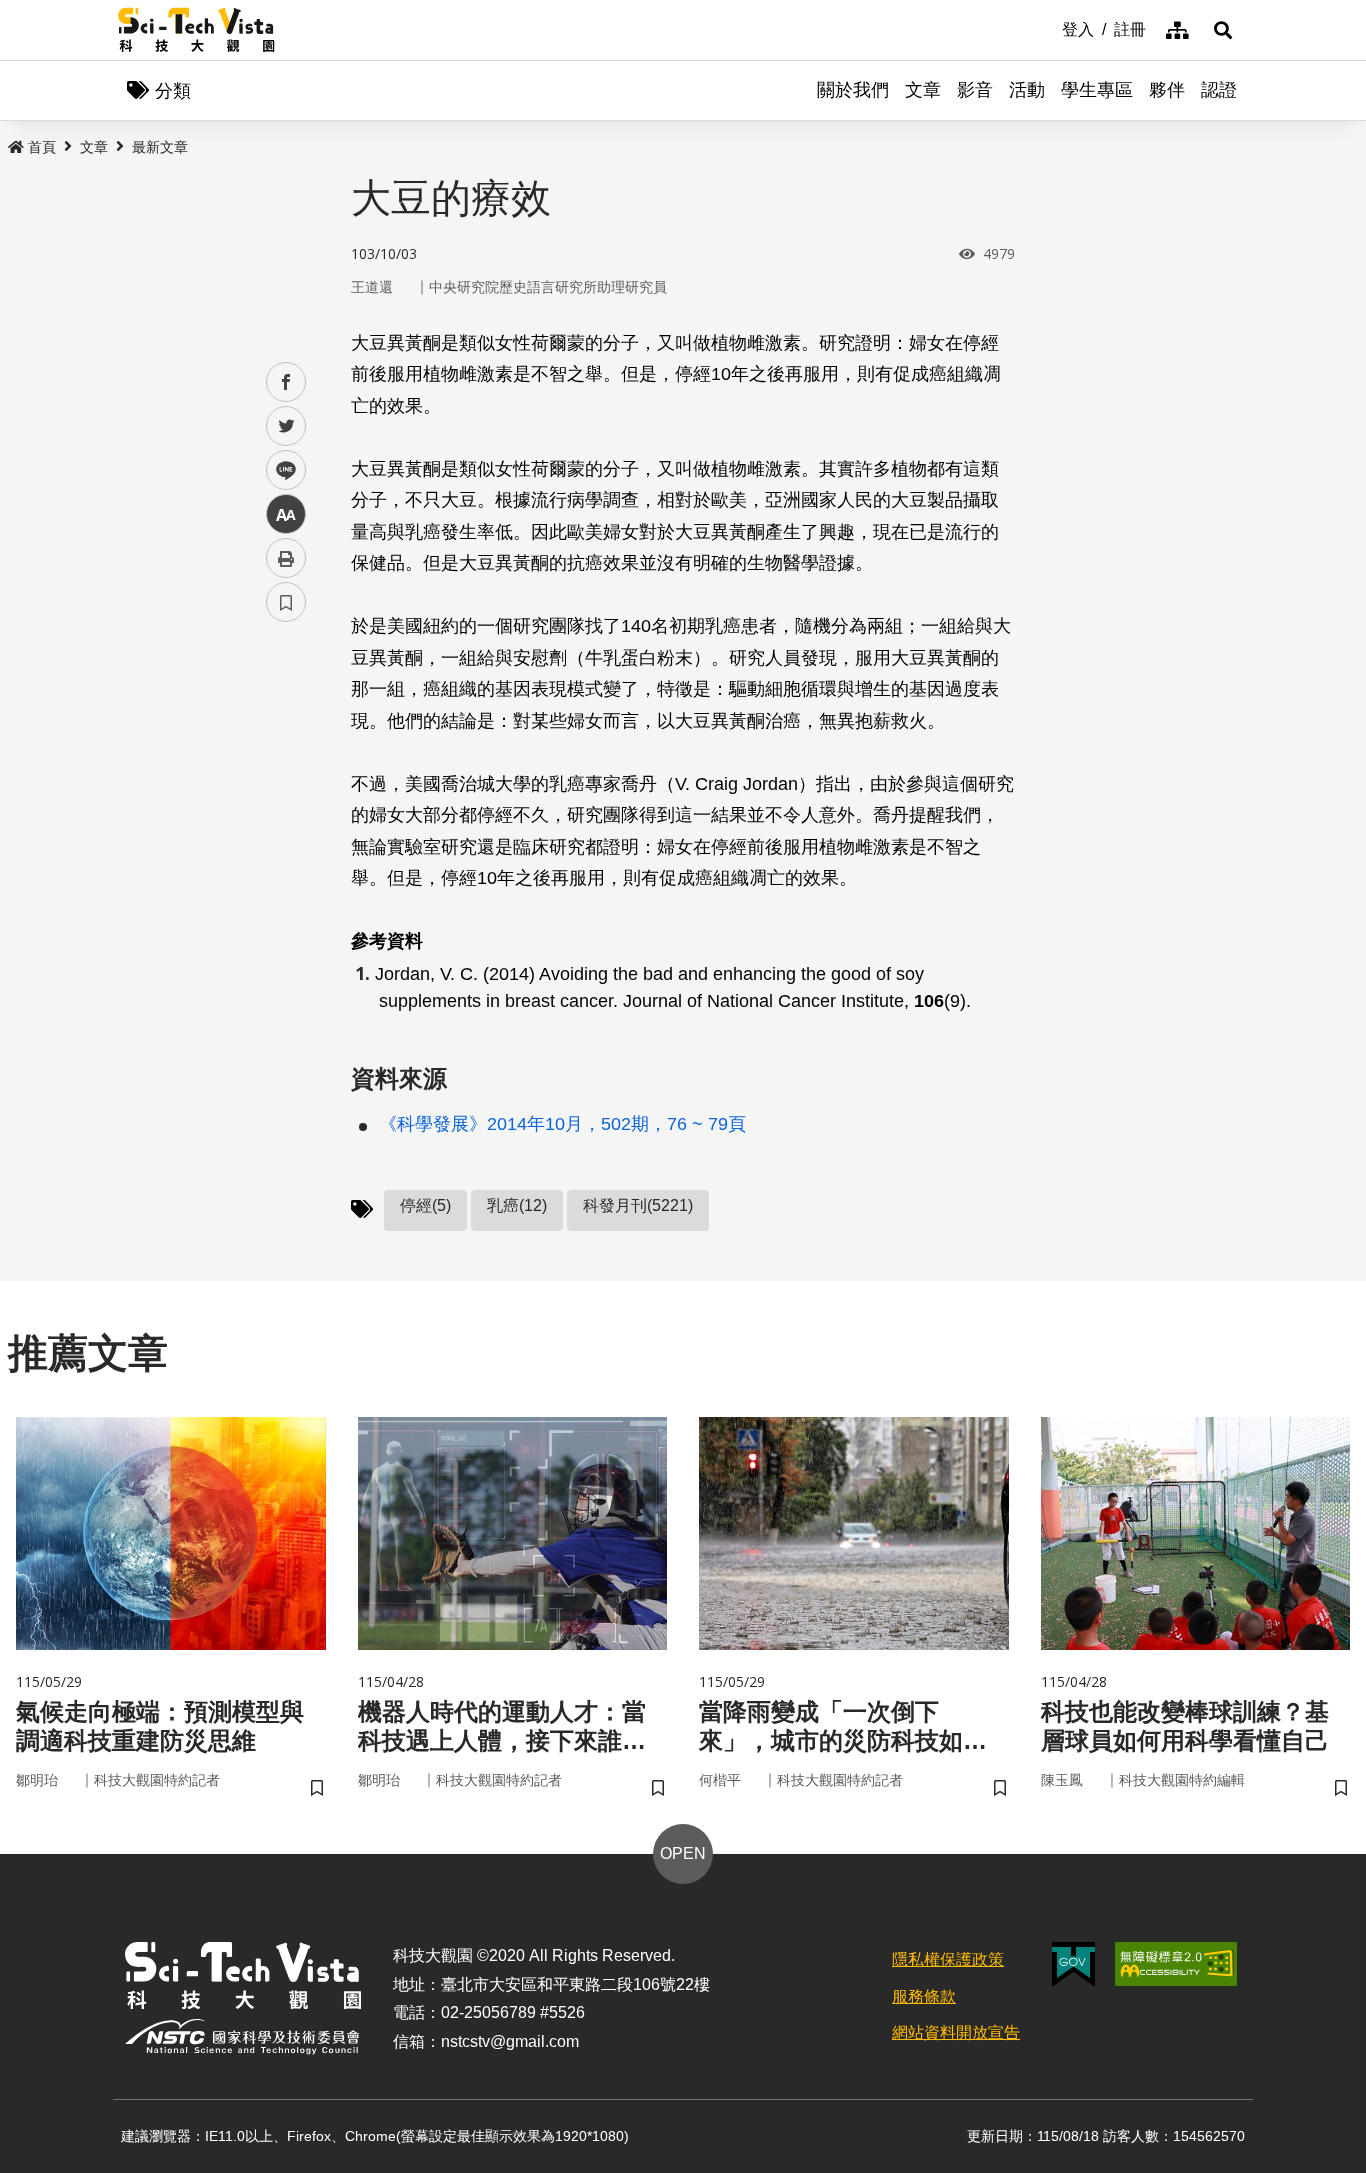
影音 (975, 90)
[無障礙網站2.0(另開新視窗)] (1176, 1964)
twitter (286, 426)
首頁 (42, 147)
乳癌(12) (517, 1205)
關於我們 (853, 90)
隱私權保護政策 (948, 1959)
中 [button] (286, 514)
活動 (1027, 90)
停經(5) (425, 1205)
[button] (1223, 30)
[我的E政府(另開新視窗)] (1073, 1964)
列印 (286, 558)
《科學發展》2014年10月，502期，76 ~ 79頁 (562, 1124)
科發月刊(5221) (638, 1205)
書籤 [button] (286, 602)
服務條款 (924, 1996)
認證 (1219, 90)
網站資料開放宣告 (956, 2032)
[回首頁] (196, 30)
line (280, 470)
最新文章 (160, 147)
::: (1048, 28)
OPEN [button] (683, 1853)
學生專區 (1097, 90)
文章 (923, 90)
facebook (286, 382)
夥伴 (1167, 90)
